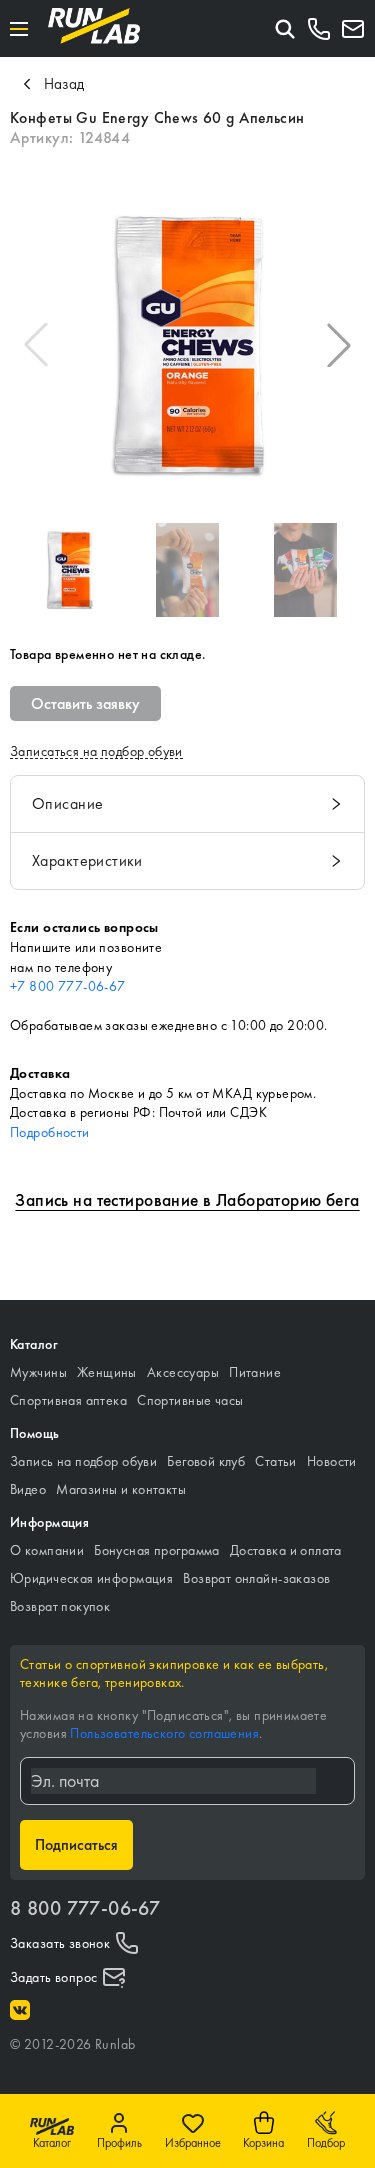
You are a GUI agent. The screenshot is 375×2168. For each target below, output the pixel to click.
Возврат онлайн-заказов (256, 1578)
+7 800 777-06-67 (68, 986)
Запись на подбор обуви (83, 1461)
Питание (255, 1372)
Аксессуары (183, 1372)
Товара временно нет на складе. (108, 654)
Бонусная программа (157, 1550)
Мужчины (38, 1372)
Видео (28, 1489)
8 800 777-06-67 (85, 1908)
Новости (332, 1461)
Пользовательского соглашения (164, 1733)
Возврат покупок (60, 1606)
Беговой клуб (206, 1461)
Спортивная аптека (68, 1400)
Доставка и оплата (286, 1550)
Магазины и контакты (121, 1489)
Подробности (50, 1132)
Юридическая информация (91, 1578)
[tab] (187, 804)
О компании (47, 1550)
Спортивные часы (190, 1400)
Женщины (107, 1372)
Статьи (276, 1461)
